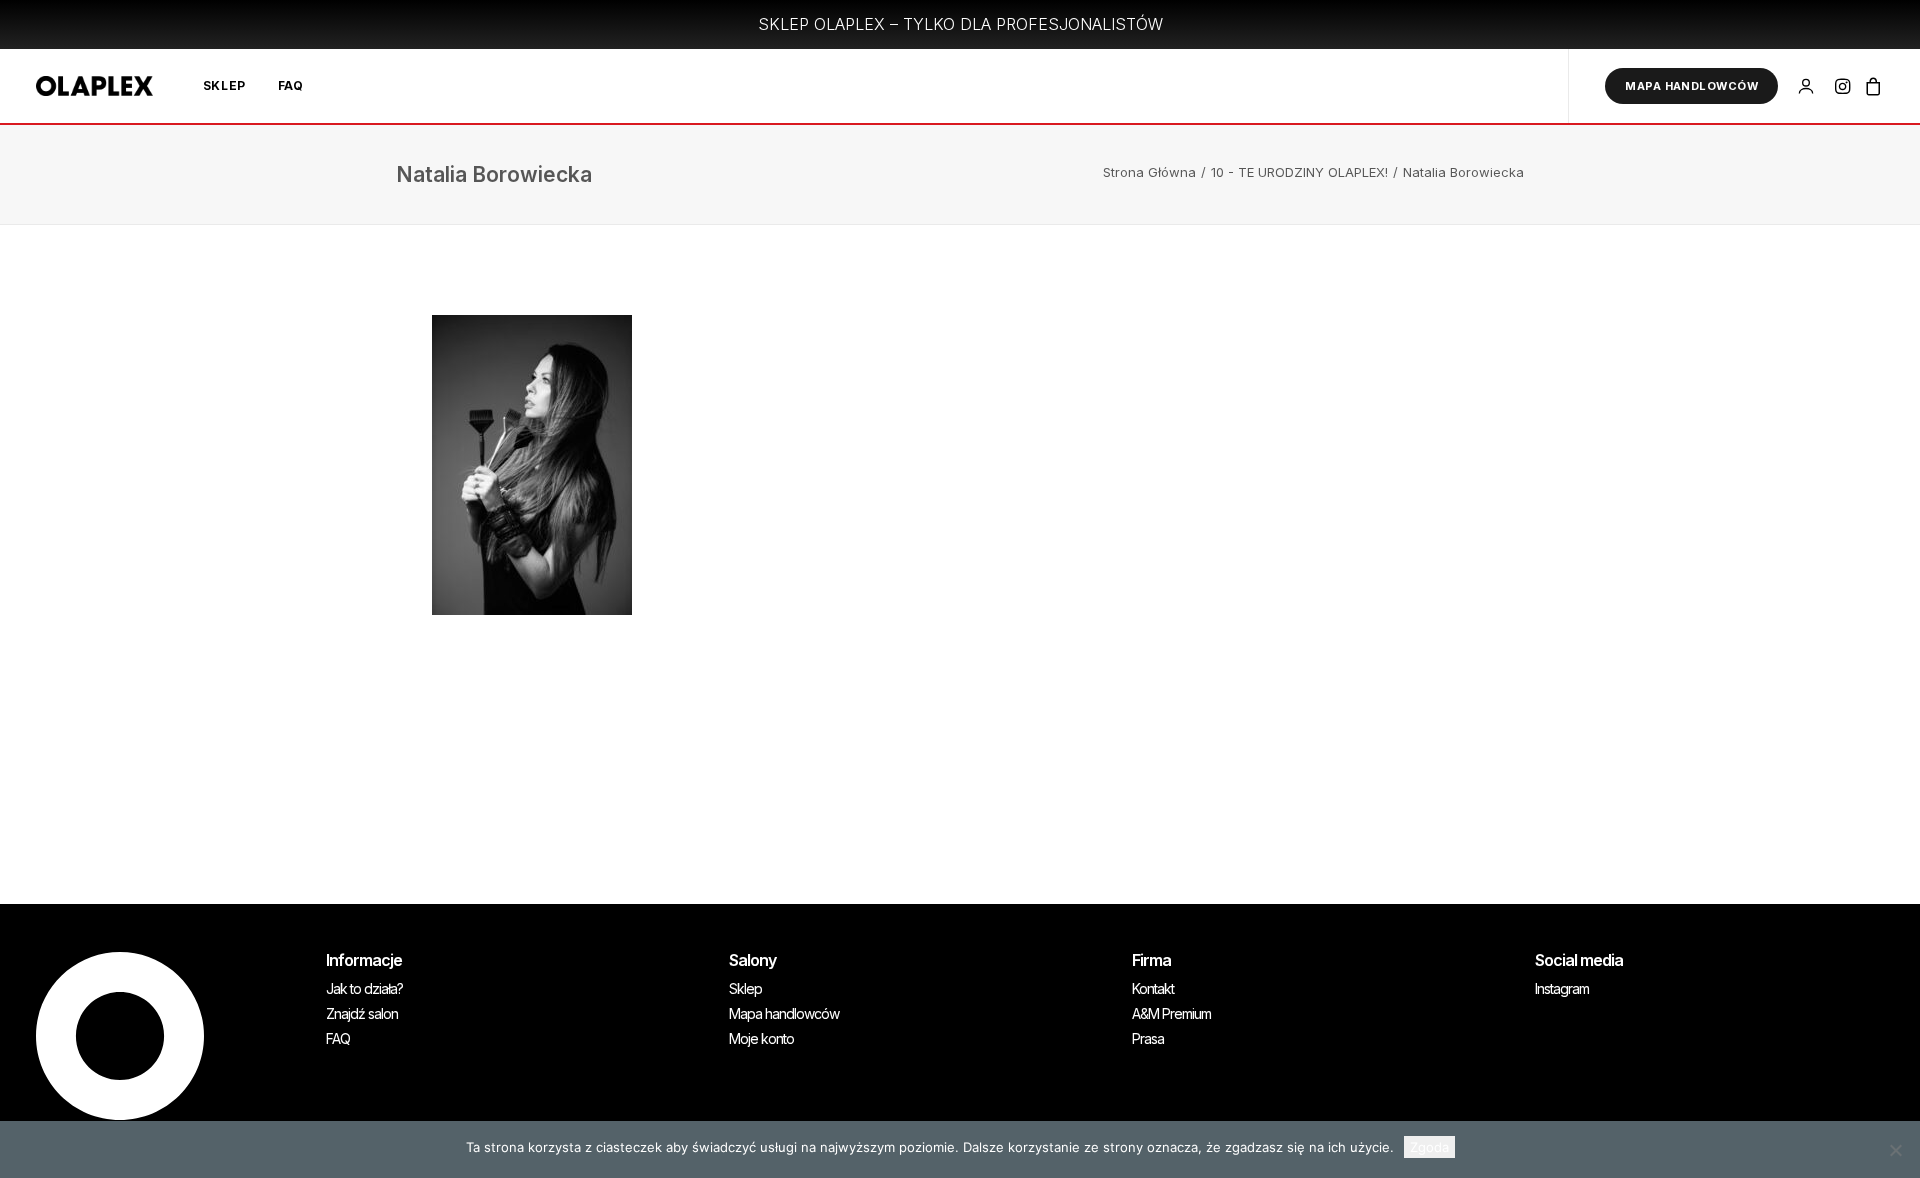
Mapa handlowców (784, 1014)
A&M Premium (1171, 1014)
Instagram (1562, 989)
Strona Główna (1149, 172)
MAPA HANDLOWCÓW (1691, 86)
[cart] (1870, 86)
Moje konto (761, 1039)
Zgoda (1429, 1147)
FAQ (291, 85)
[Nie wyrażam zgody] (1895, 1150)
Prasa (1148, 1039)
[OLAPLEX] (94, 86)
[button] (1844, 86)
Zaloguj (1809, 77)
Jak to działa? (364, 989)
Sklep (745, 989)
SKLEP (224, 85)
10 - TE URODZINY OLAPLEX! (1299, 172)
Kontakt (1153, 989)
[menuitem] (224, 86)
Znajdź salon (362, 1014)
